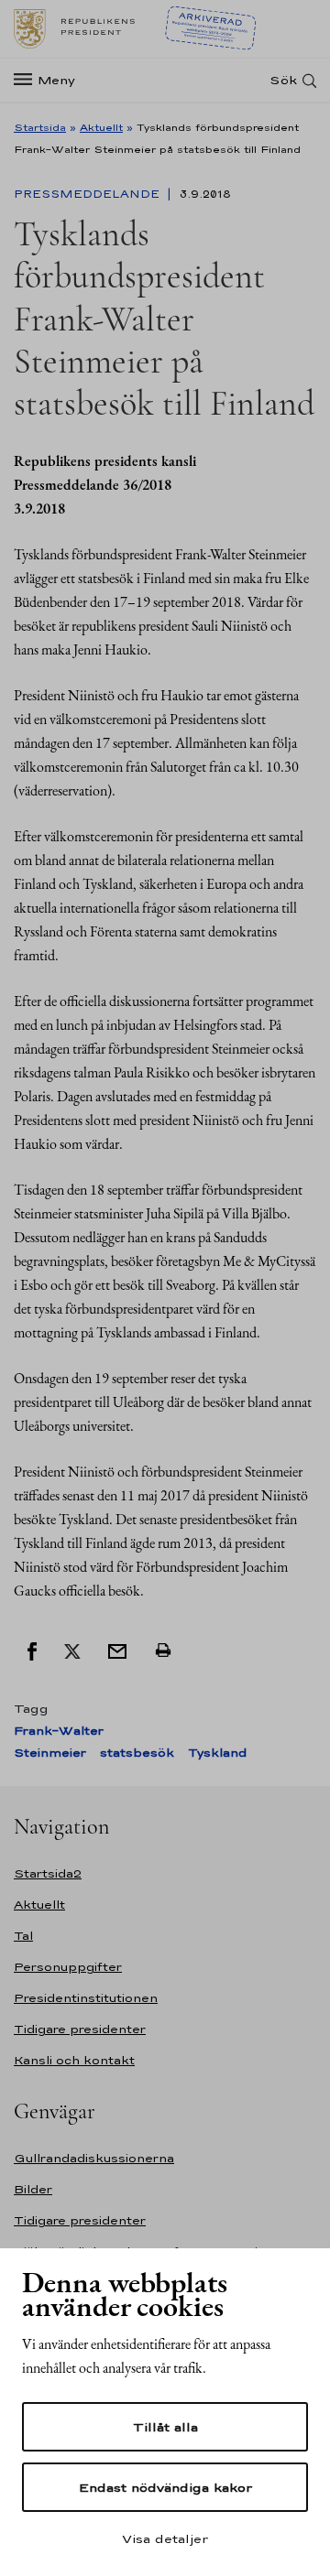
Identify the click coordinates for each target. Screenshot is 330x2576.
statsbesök (137, 1753)
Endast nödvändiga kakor (165, 2487)
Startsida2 (48, 1873)
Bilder (33, 2189)
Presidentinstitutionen (86, 1998)
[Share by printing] (163, 1650)
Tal (23, 1936)
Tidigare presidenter (80, 2029)
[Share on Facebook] (32, 1650)
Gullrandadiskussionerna (94, 2158)
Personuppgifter (68, 1967)
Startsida (40, 127)
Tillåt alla (165, 2427)
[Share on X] (72, 1650)
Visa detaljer (165, 2538)
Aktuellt (101, 127)
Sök (283, 80)
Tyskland (217, 1753)
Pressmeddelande (88, 194)
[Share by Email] (117, 1650)
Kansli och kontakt (74, 2060)
